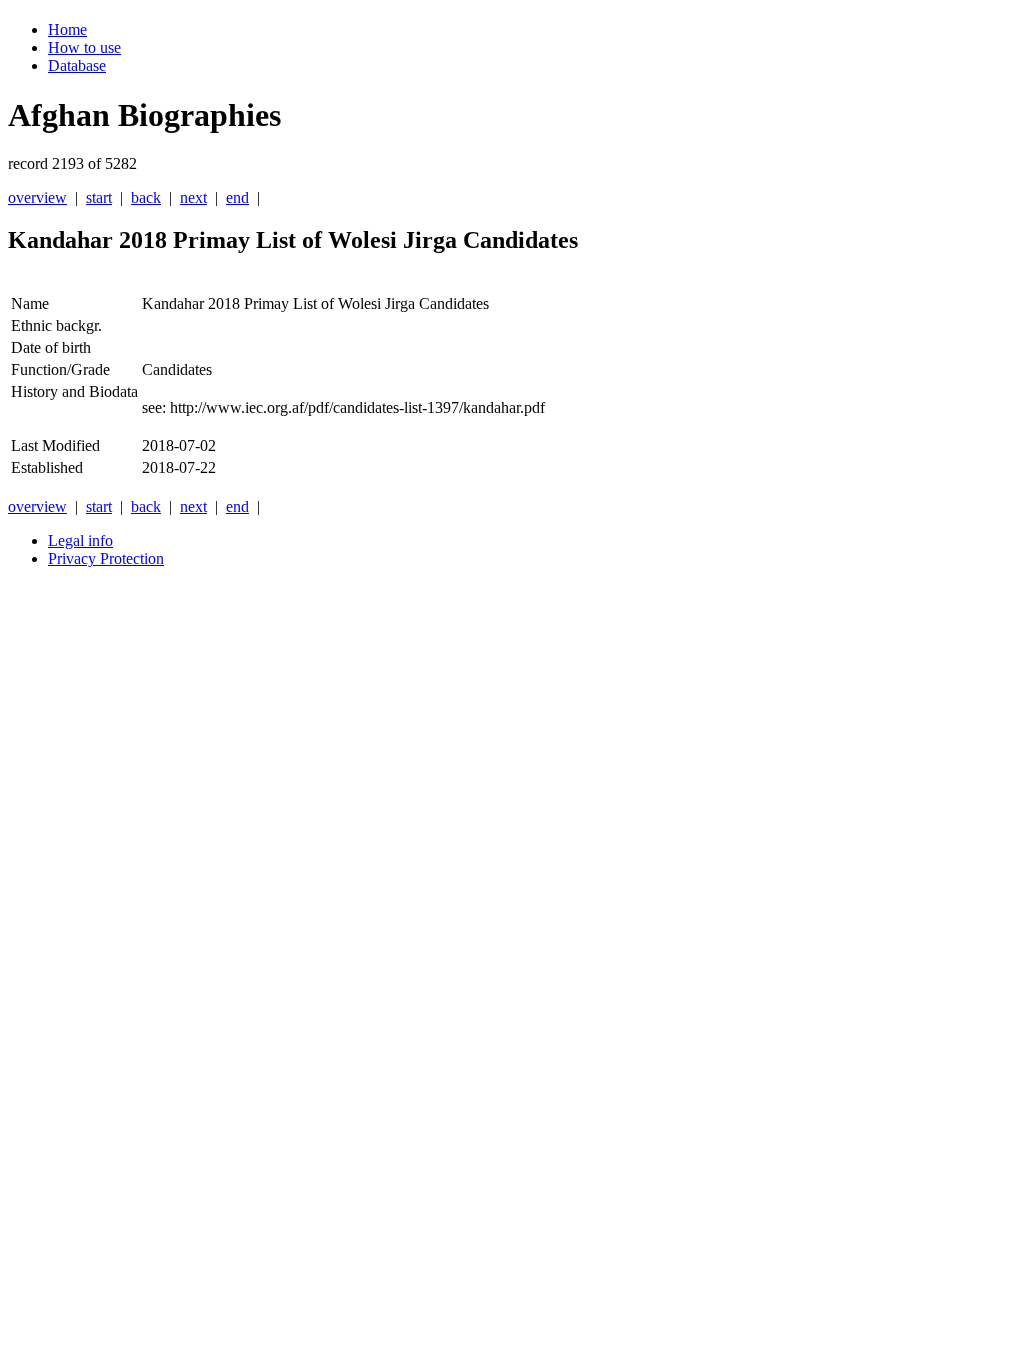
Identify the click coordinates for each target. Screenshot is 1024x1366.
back (146, 197)
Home (67, 29)
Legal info (80, 540)
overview (37, 197)
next (193, 197)
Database (77, 65)
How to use (84, 47)
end (237, 197)
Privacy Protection (106, 558)
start (99, 197)
